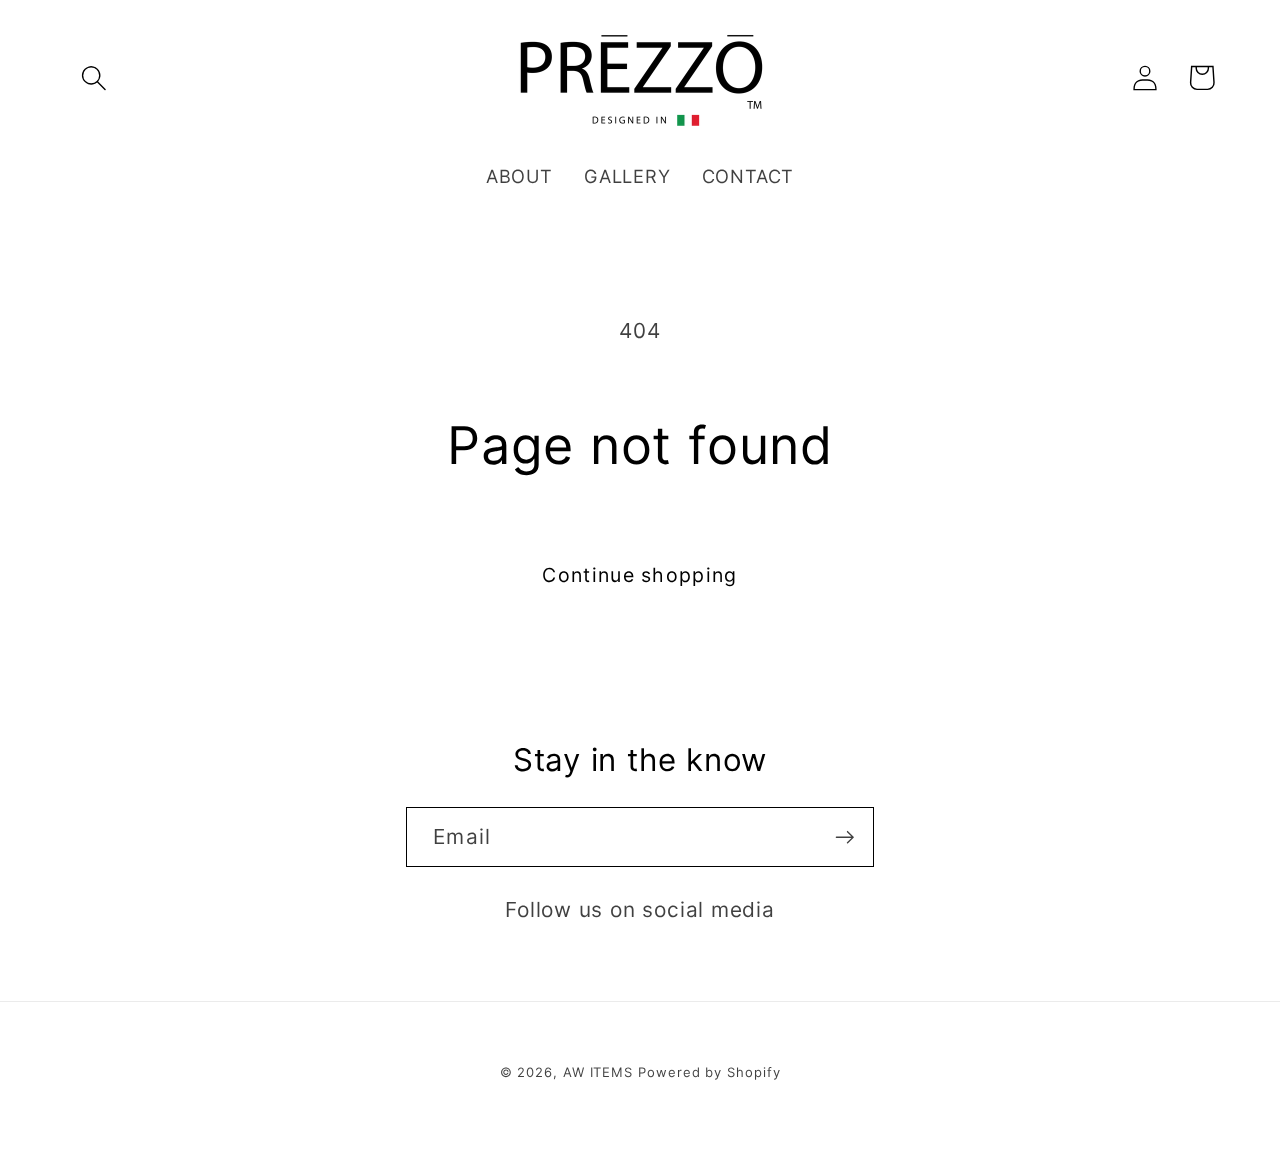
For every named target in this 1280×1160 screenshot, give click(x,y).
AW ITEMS (598, 1072)
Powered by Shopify (709, 1072)
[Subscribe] (844, 837)
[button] (93, 77)
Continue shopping (639, 575)
